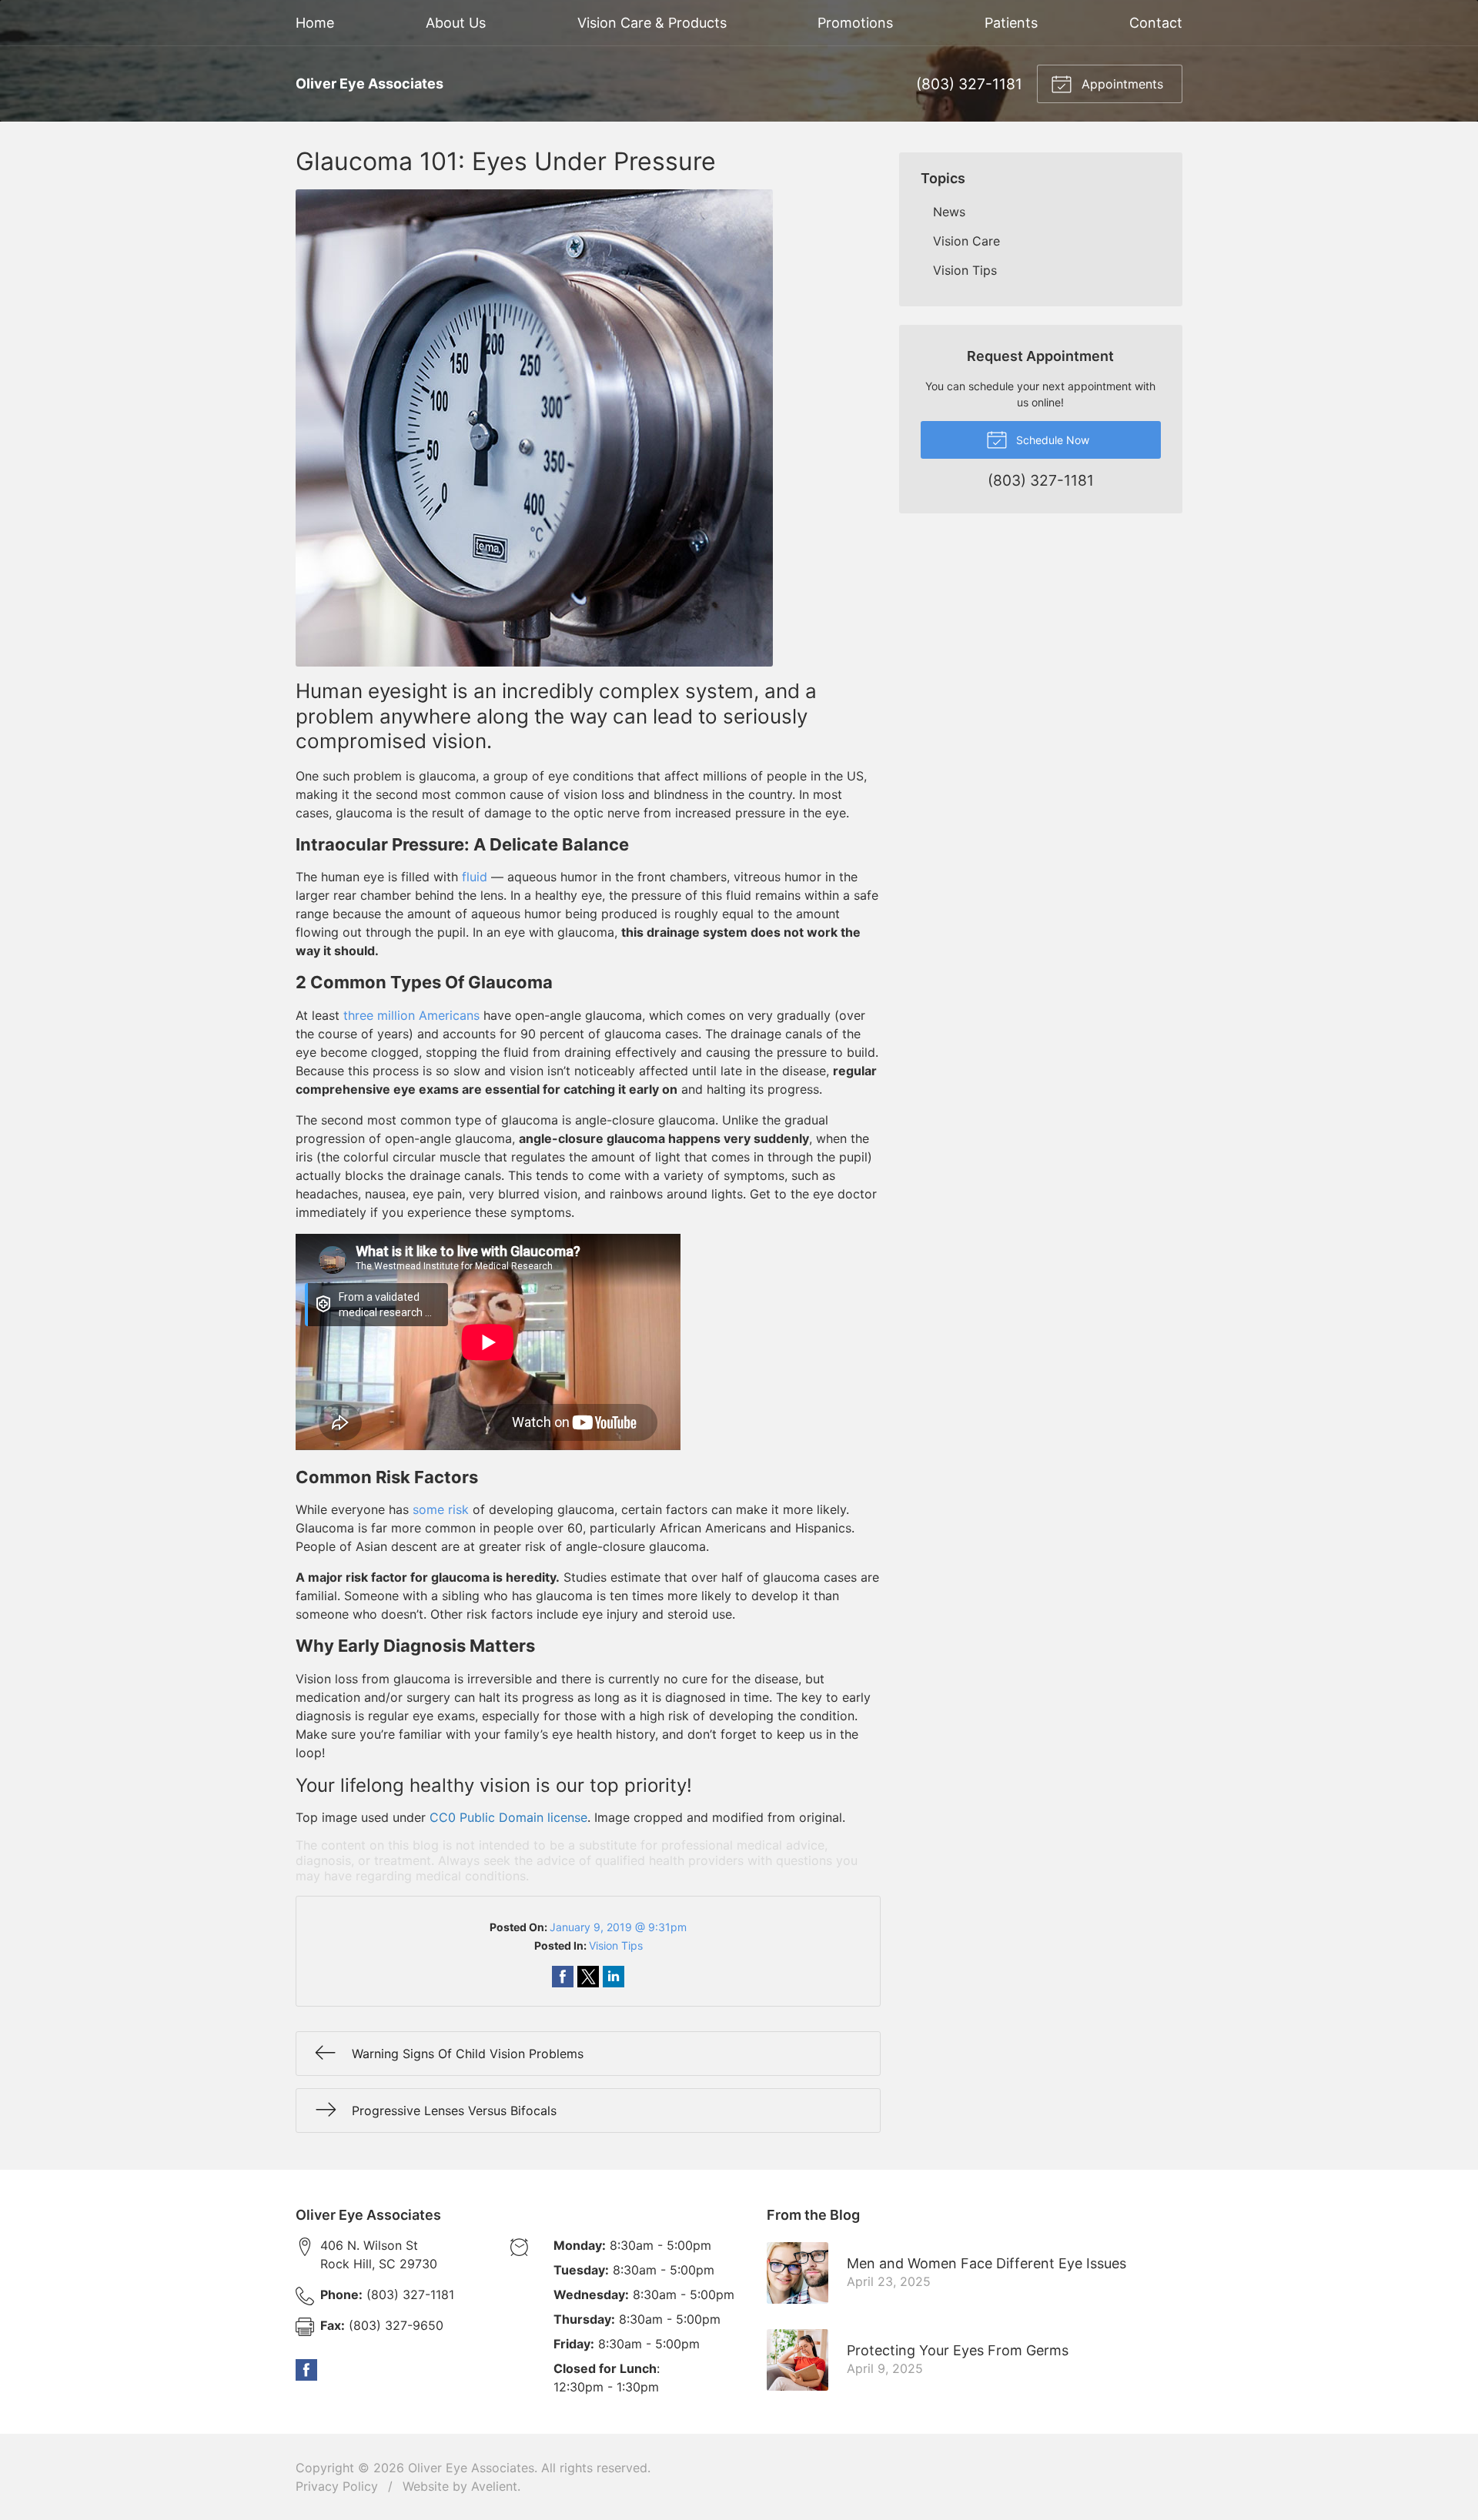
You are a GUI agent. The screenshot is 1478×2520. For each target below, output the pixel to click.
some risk (441, 1509)
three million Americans (411, 1015)
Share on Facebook (563, 1977)
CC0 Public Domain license (508, 1817)
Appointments (1120, 84)
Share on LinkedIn (614, 1977)
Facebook (306, 2370)
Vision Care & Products (652, 23)
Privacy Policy (337, 2486)
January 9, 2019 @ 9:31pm (618, 1927)
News (949, 212)
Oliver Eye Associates (471, 2468)
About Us (456, 23)
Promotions (855, 23)
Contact (1156, 23)
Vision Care (966, 241)
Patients (1011, 23)
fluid (475, 877)
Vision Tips (616, 1945)
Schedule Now (1051, 440)
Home (315, 23)
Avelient (494, 2486)
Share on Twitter (588, 1977)
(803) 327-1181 (969, 84)
